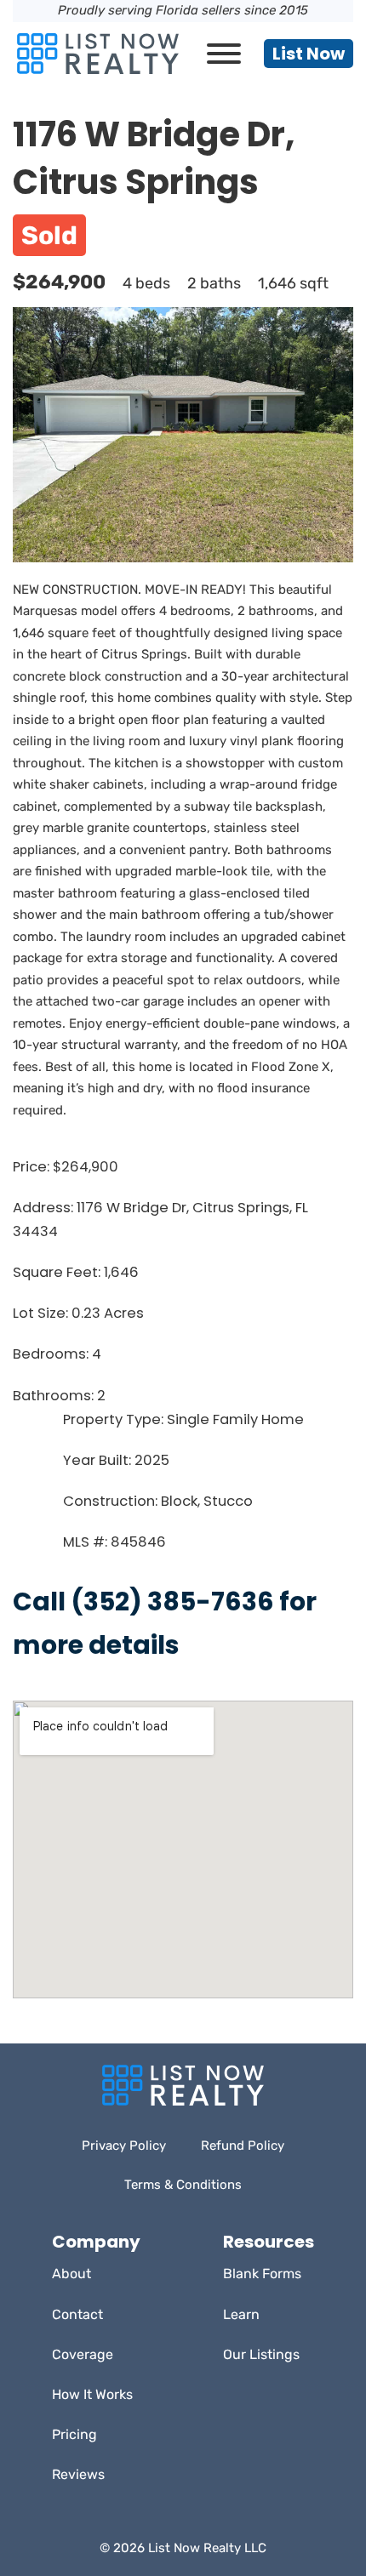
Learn (241, 2314)
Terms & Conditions (183, 2185)
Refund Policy (243, 2146)
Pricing (74, 2434)
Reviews (78, 2474)
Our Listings (261, 2354)
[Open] (224, 54)
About (71, 2274)
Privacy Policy (124, 2146)
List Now (309, 54)
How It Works (92, 2394)
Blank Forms (262, 2274)
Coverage (83, 2354)
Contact (77, 2314)
